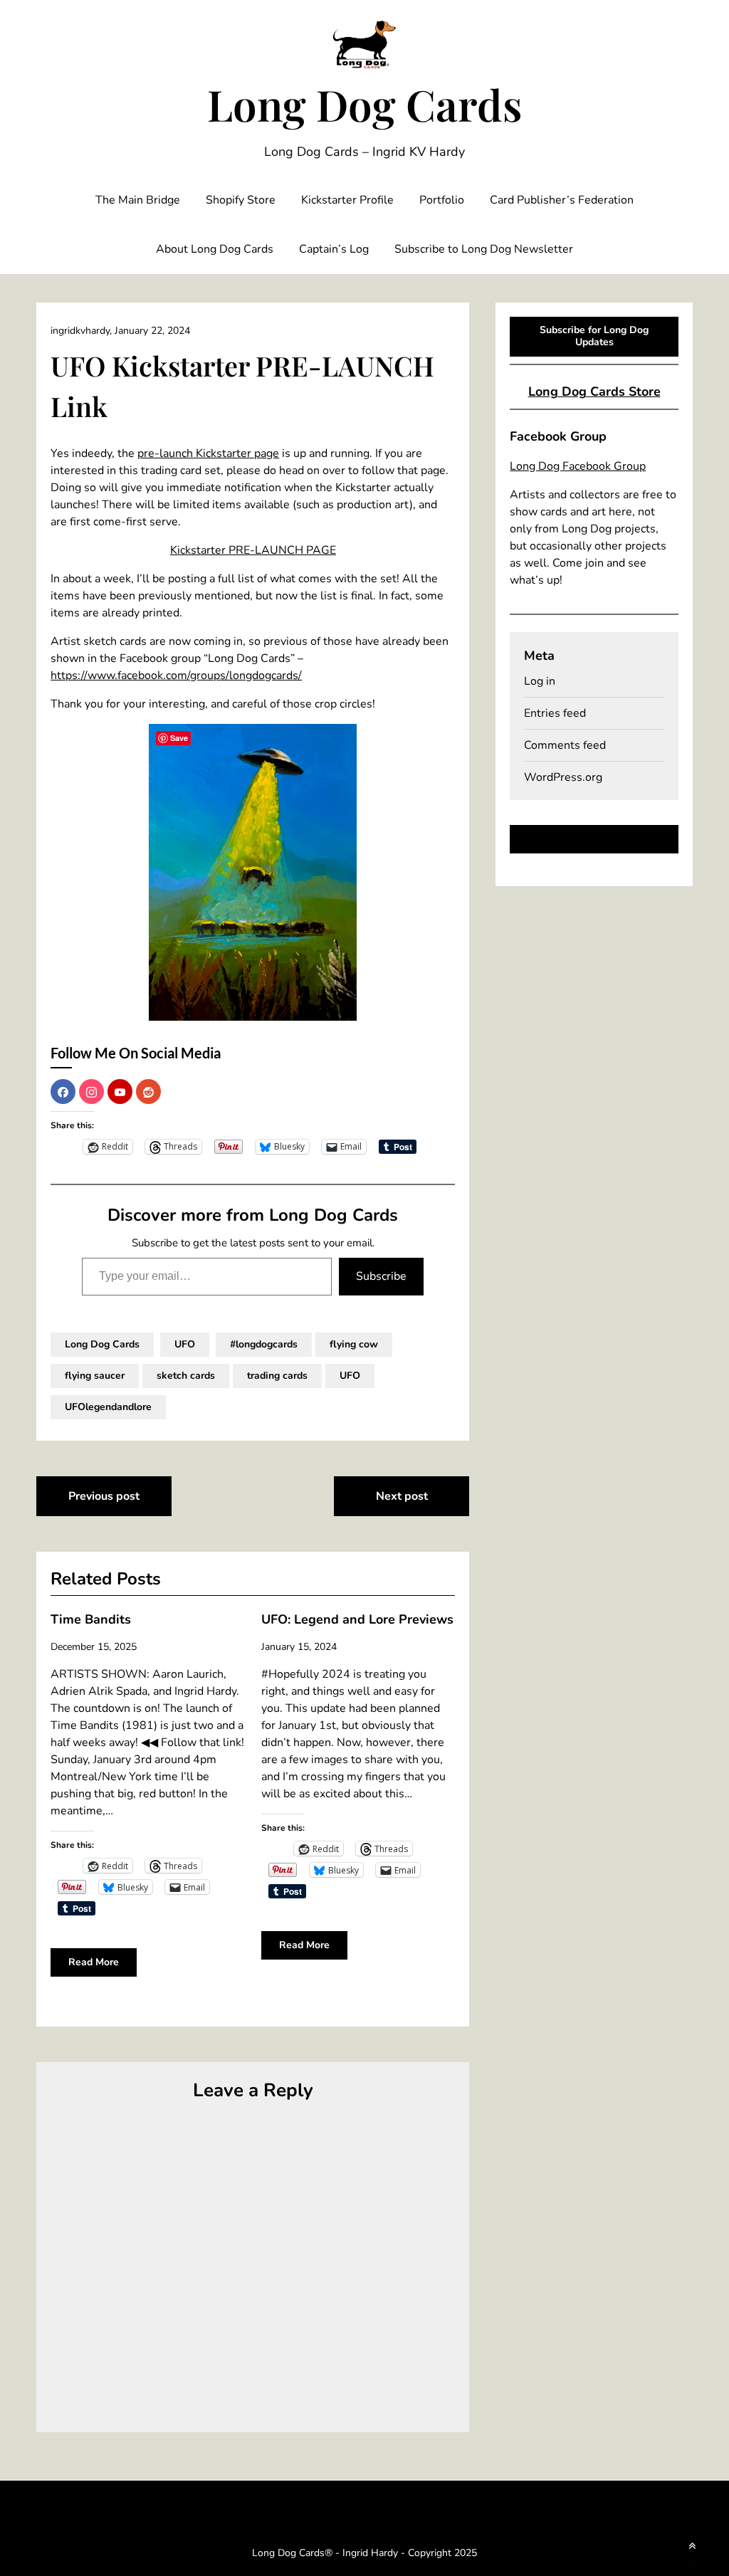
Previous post (104, 1496)
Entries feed (555, 713)
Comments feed (565, 745)
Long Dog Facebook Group (578, 466)
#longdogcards (264, 1344)
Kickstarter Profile (347, 200)
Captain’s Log (334, 249)
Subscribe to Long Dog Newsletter (484, 249)
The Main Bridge (138, 200)
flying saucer (95, 1376)
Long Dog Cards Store (594, 391)
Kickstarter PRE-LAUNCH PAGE (253, 550)
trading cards (277, 1376)
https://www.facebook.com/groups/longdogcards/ (176, 675)
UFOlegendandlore (108, 1407)
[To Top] (692, 2546)
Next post (402, 1496)
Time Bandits (91, 1619)
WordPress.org (563, 777)
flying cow (354, 1344)
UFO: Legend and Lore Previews (357, 1619)
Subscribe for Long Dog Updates (594, 336)
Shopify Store (241, 200)
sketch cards (186, 1376)
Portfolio (442, 200)
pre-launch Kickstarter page (208, 453)
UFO (185, 1344)
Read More (94, 1962)
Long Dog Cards (364, 104)
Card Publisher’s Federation (562, 200)
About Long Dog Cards (215, 249)
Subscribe (381, 1276)
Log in (540, 681)
